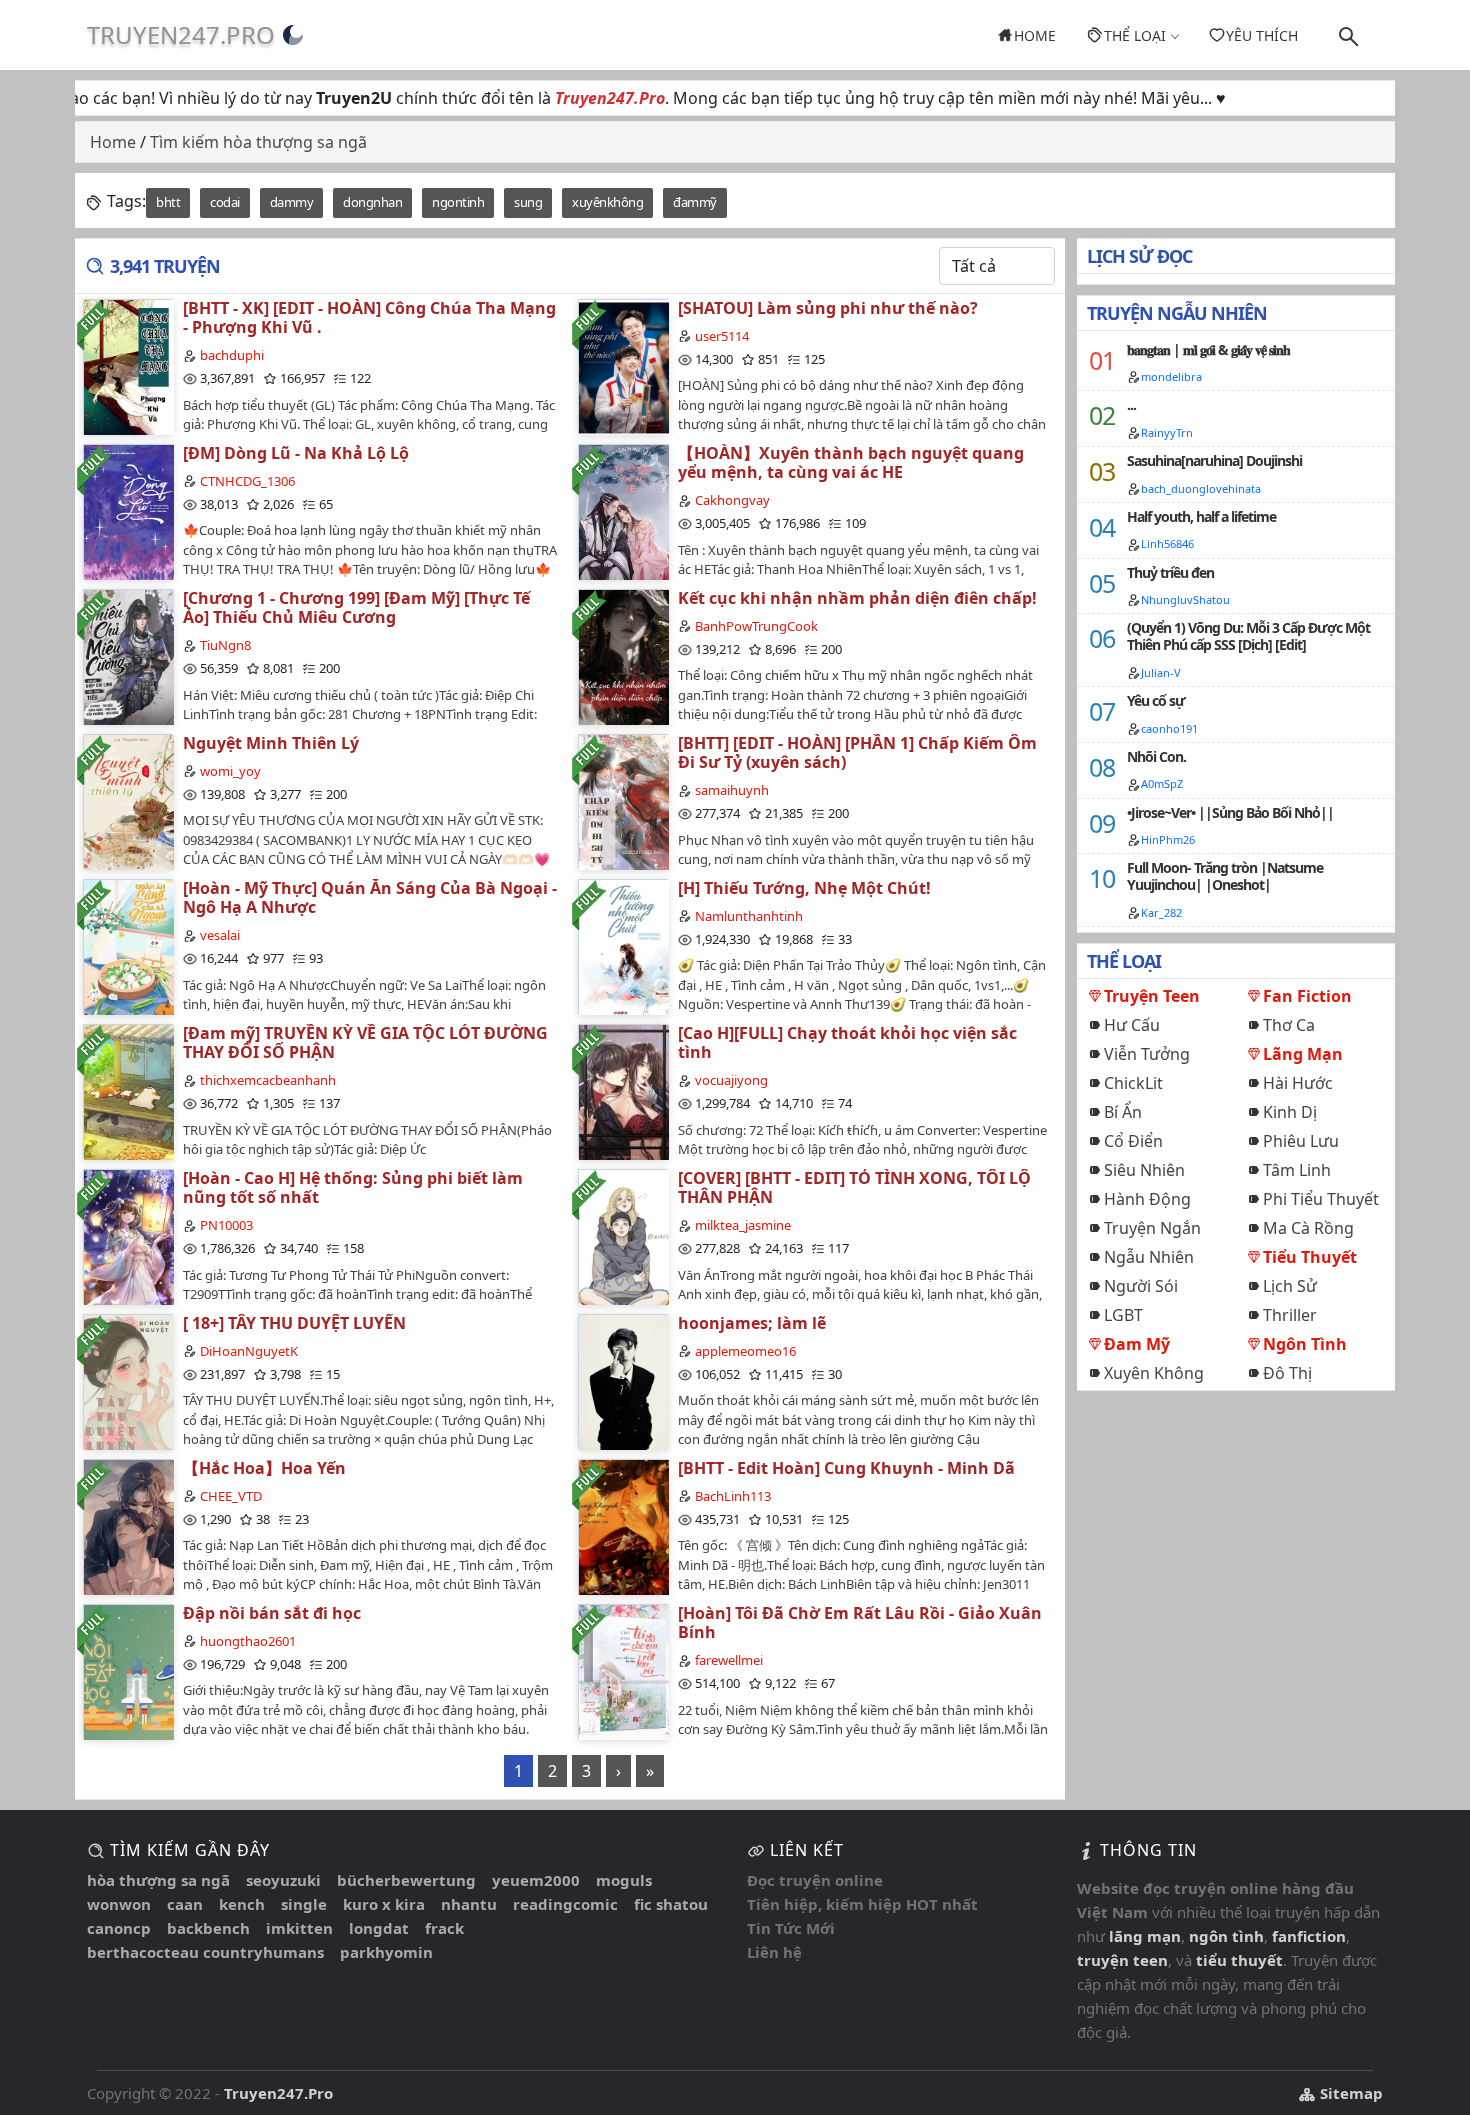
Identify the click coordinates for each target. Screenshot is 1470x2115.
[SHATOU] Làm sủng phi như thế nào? (828, 308)
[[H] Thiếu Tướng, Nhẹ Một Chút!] (623, 946)
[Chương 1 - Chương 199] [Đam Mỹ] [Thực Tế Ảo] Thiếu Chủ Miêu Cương (356, 607)
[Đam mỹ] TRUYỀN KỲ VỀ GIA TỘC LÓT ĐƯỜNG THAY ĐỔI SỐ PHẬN (365, 1042)
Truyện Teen (1152, 996)
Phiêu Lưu (1301, 1141)
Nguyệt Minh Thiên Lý (271, 743)
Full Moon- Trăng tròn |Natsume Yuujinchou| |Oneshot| (1225, 876)
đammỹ (695, 202)
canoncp (119, 1928)
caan (185, 1904)
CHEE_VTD (231, 1496)
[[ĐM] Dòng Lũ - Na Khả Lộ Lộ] (128, 511)
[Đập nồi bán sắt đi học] (128, 1671)
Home (1035, 35)
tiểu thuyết (1239, 1960)
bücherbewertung (406, 1880)
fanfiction (1309, 1936)
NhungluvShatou (1185, 599)
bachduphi (232, 355)
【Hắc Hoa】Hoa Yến (264, 1468)
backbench (208, 1928)
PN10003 (226, 1225)
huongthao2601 (248, 1641)
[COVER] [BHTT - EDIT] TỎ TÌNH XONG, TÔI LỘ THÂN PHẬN (854, 1187)
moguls (624, 1880)
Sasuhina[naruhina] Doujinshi (1214, 460)
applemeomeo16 (745, 1351)
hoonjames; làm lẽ (752, 1323)
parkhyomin (386, 1952)
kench (242, 1904)
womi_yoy (230, 771)
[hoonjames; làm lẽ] (623, 1381)
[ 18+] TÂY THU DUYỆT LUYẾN (294, 1323)
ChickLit (1133, 1083)
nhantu (469, 1904)
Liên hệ (774, 1952)
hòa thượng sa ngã (158, 1880)
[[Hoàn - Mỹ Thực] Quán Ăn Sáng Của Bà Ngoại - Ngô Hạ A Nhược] (128, 946)
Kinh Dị (1290, 1112)
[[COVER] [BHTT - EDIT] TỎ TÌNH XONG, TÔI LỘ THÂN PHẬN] (623, 1236)
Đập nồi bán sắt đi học (272, 1613)
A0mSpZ (1162, 783)
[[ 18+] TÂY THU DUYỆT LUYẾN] (128, 1381)
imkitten (299, 1928)
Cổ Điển (1133, 1141)
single (304, 1904)
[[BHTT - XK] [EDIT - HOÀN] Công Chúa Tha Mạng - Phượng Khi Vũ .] (128, 366)
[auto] (293, 35)
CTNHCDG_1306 (247, 481)
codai (225, 202)
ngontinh (458, 202)
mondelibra (1171, 376)
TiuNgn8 (225, 645)
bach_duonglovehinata (1201, 488)
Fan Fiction (1307, 996)
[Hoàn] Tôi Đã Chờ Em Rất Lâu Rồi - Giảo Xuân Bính (860, 1622)
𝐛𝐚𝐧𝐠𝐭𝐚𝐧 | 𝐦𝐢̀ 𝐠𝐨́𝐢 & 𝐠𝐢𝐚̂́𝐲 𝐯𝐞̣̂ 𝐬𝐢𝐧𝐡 (1208, 349)
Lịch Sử (1290, 1286)
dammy (292, 202)
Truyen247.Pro (181, 34)
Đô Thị (1287, 1373)
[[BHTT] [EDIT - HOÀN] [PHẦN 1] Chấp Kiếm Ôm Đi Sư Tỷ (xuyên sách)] (623, 801)
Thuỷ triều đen (1170, 572)
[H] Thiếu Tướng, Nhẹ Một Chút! (804, 888)
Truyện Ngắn (1152, 1228)
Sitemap (1349, 2093)
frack (444, 1928)
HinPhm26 (1168, 839)
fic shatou (671, 1904)
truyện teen (1122, 1960)
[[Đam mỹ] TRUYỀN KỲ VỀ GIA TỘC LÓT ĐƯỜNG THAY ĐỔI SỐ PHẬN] (128, 1091)
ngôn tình (1226, 1936)
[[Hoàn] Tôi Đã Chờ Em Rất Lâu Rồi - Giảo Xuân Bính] (623, 1671)
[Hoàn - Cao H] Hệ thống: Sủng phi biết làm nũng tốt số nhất (353, 1187)
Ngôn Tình (1305, 1344)
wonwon (119, 1904)
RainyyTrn (1167, 432)
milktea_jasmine (743, 1225)
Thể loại (1135, 35)
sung (528, 202)
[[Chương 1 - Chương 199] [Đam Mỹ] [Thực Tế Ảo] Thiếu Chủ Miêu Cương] (128, 656)
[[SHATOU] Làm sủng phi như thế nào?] (623, 366)
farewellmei (729, 1660)
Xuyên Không (1154, 1373)
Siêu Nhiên (1144, 1170)
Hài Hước (1298, 1083)
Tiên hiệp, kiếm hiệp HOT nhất (862, 1904)
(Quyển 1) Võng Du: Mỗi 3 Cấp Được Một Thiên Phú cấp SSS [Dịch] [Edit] (1248, 636)
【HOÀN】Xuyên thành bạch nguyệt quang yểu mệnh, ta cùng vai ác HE (851, 462)
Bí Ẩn (1123, 1112)
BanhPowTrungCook (756, 626)
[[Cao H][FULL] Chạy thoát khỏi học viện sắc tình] (623, 1091)
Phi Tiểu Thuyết (1321, 1199)
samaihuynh (732, 790)
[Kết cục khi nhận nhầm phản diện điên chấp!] (623, 656)
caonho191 (1169, 728)
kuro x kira (384, 1904)
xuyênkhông (607, 202)
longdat (379, 1928)
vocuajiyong (731, 1080)
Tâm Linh (1297, 1170)
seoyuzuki (283, 1880)
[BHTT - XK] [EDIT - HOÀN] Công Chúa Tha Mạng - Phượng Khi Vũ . (369, 317)
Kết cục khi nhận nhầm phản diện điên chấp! (857, 598)
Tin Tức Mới (791, 1928)
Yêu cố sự (1156, 700)
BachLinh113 (733, 1496)
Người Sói (1141, 1286)
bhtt (168, 202)
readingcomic (565, 1904)
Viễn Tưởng (1147, 1054)
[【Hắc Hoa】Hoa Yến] (128, 1526)
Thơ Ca (1289, 1025)
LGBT (1123, 1315)
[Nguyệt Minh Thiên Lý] (128, 801)
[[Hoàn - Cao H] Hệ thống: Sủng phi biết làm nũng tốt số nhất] (128, 1236)
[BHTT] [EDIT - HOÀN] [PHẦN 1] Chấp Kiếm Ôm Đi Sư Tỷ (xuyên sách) (857, 752)
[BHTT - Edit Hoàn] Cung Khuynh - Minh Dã (846, 1468)
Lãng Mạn (1303, 1054)
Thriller (1290, 1315)
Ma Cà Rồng (1308, 1228)
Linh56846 (1167, 543)
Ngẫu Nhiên (1149, 1257)
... (1131, 404)
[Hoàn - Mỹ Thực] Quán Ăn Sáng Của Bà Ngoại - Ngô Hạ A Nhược (370, 897)
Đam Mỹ (1137, 1344)
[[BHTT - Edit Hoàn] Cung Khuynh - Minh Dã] (623, 1526)
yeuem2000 (536, 1880)
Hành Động (1147, 1199)
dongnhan (372, 202)
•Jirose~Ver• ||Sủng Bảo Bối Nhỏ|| (1230, 812)
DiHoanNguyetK (249, 1351)
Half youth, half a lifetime (1201, 516)
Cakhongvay (732, 500)
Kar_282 (1161, 912)
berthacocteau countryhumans (205, 1952)
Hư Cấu (1132, 1025)
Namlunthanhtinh (749, 916)
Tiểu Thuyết (1310, 1257)
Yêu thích (1262, 35)
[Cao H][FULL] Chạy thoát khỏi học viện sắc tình (847, 1042)
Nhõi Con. (1156, 756)
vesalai (220, 935)
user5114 (722, 336)
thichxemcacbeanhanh (268, 1080)
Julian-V (1161, 672)
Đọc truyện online (815, 1880)
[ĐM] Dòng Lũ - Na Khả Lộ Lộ (296, 453)
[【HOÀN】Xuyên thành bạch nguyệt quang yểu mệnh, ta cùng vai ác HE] (623, 511)
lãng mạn (1145, 1936)
